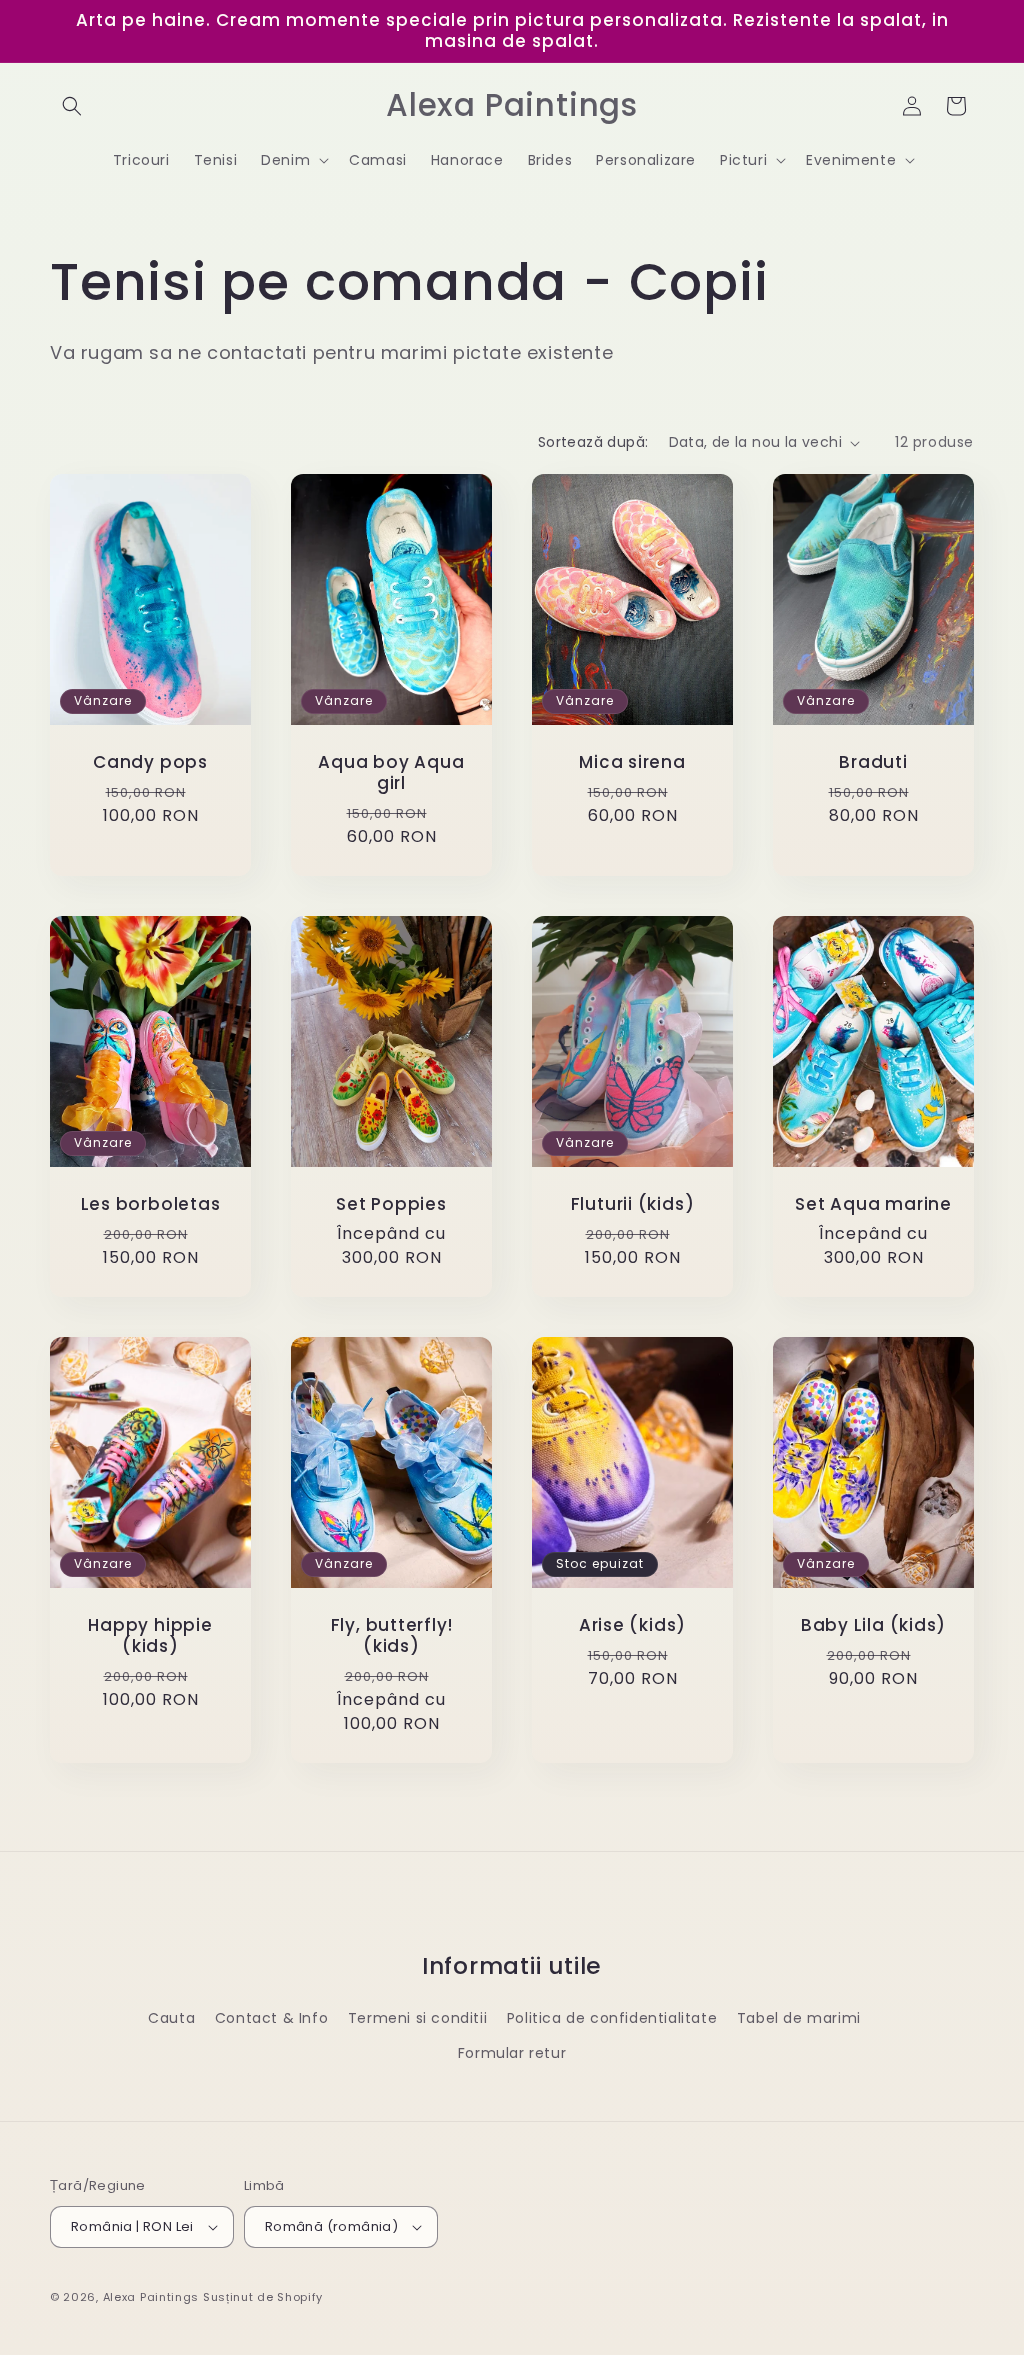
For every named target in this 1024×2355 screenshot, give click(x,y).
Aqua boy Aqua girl (391, 774)
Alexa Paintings (151, 2297)
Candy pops (150, 763)
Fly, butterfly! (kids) (392, 1637)
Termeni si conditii (417, 2018)
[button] (72, 106)
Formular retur (512, 2053)
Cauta (171, 2018)
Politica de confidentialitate (612, 2018)
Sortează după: (593, 442)
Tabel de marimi (799, 2018)
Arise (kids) (632, 1626)
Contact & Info (271, 2018)
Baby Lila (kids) (873, 1626)
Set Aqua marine (873, 1205)
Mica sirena (632, 763)
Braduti (873, 763)
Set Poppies (391, 1205)
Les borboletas (151, 1205)
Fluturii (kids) (633, 1205)
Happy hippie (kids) (150, 1637)
